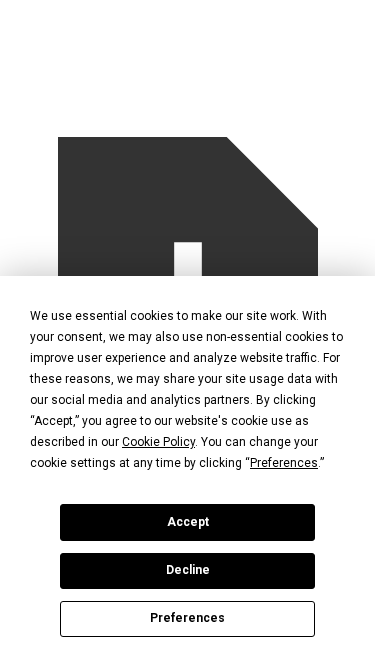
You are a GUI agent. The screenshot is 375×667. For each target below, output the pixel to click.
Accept (188, 522)
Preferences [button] (284, 463)
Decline (188, 570)
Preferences (187, 618)
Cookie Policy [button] (158, 442)
